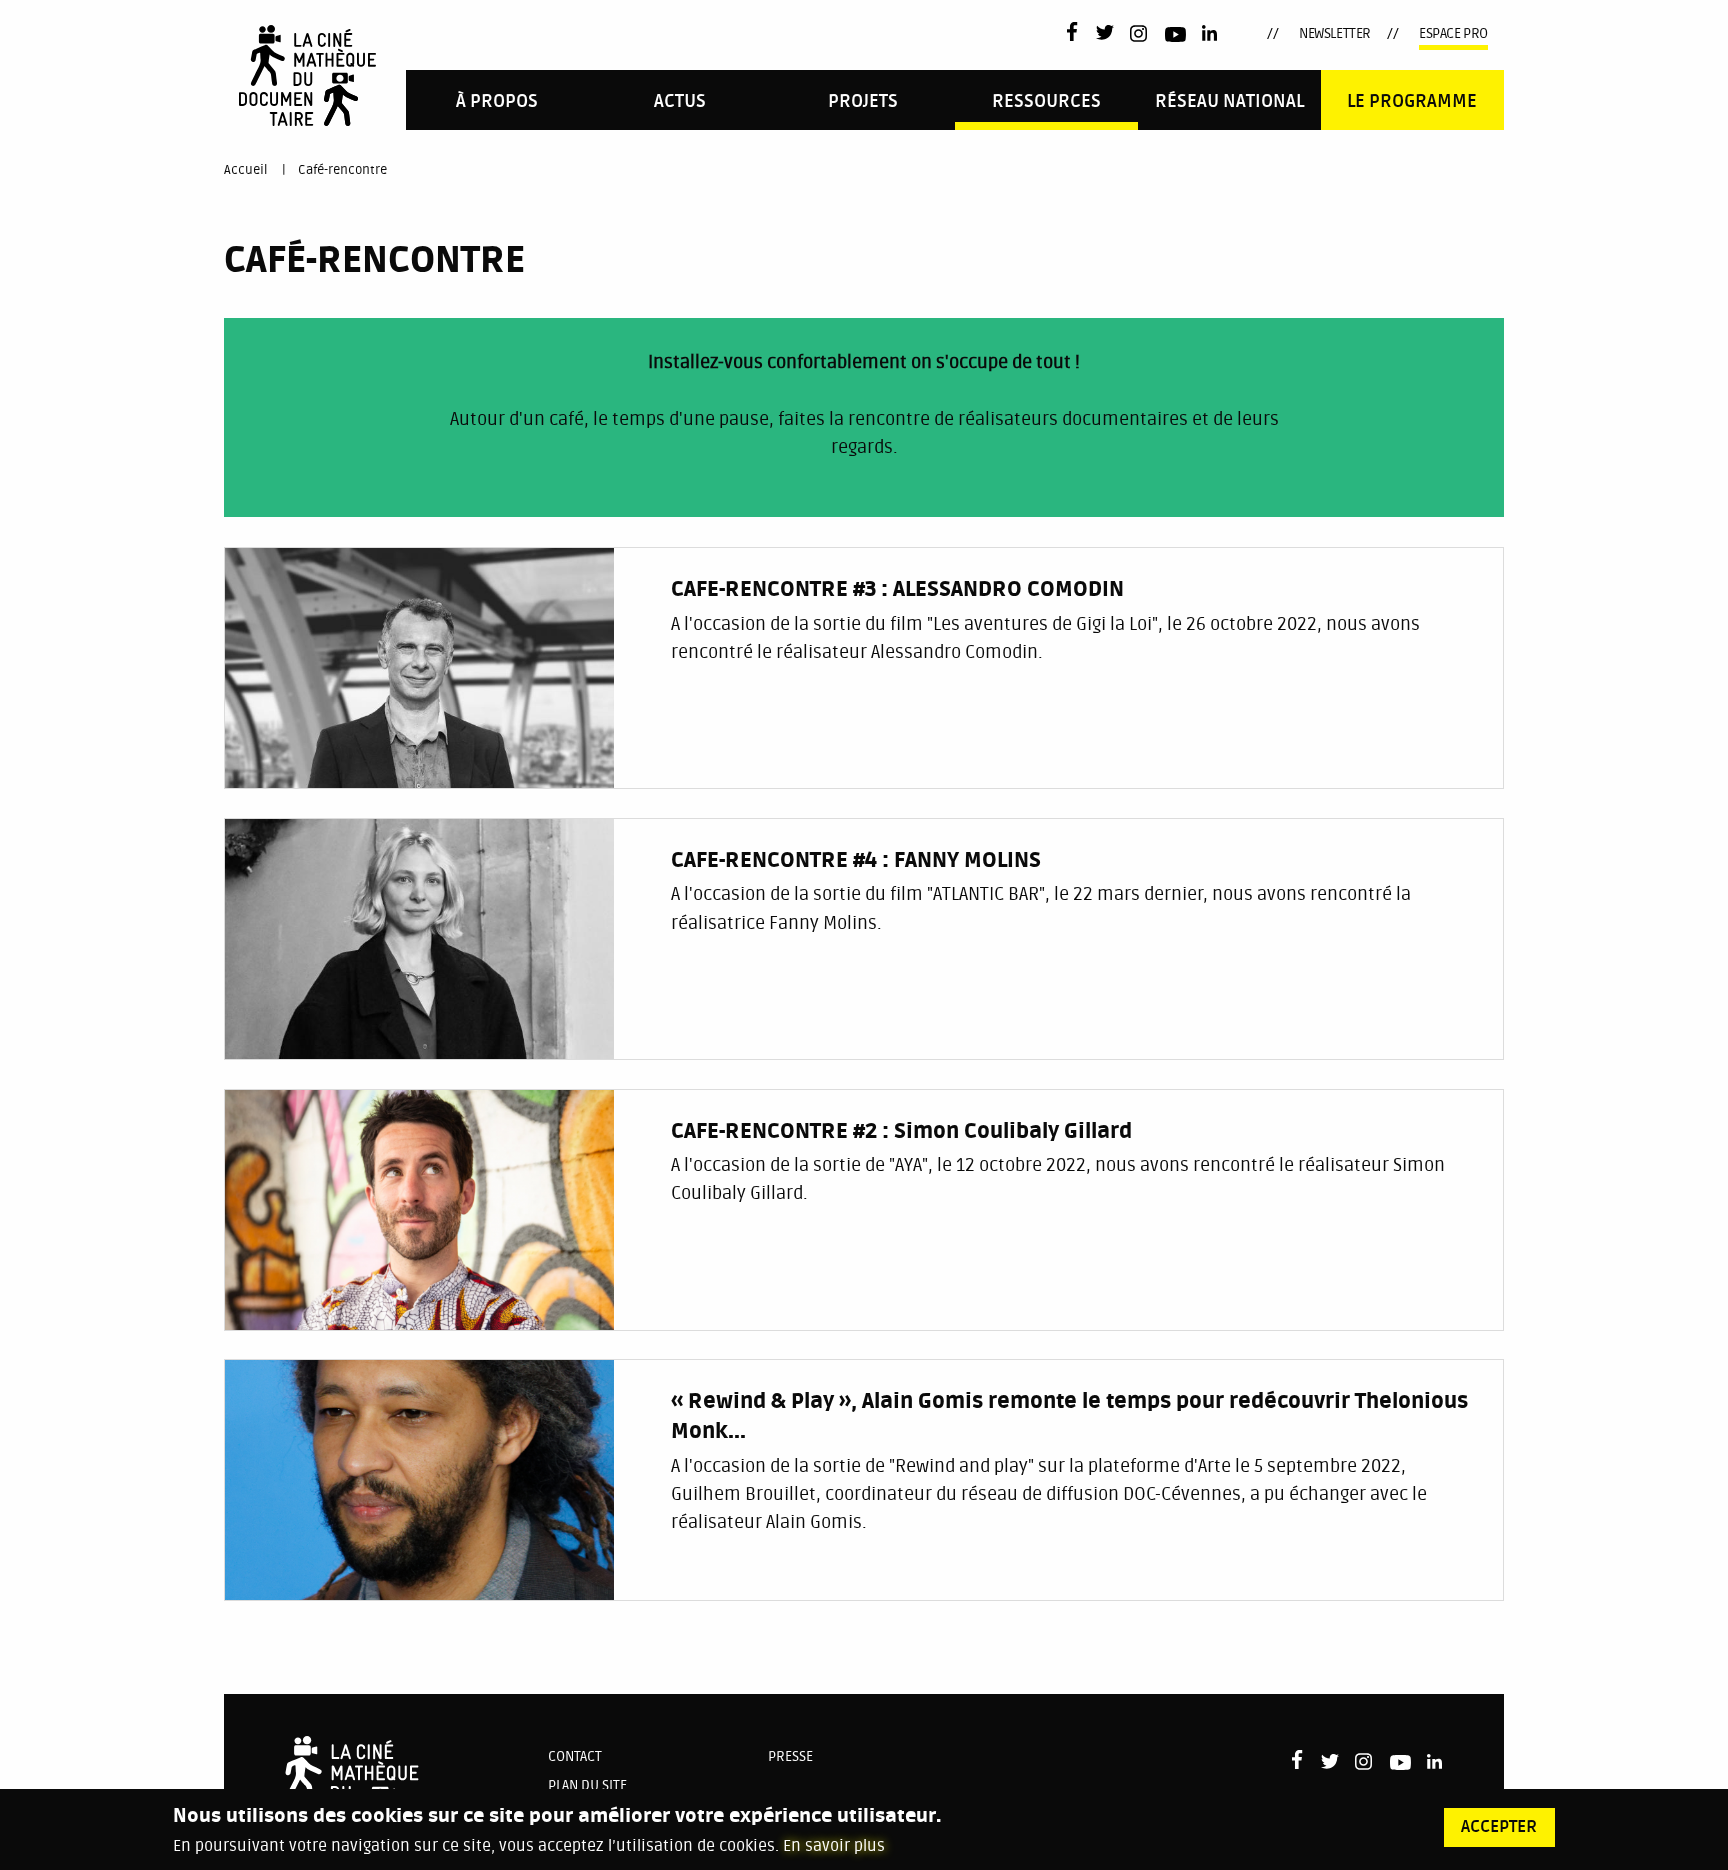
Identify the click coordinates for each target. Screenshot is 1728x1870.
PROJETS (863, 101)
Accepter (1499, 1827)
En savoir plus (834, 1846)
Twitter (1105, 34)
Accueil (245, 170)
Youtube (1175, 37)
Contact (575, 1756)
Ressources (1046, 101)
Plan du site (587, 1785)
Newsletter (1335, 33)
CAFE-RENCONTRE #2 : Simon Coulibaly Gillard (901, 1132)
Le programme (1412, 101)
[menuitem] (497, 99)
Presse (790, 1756)
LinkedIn (1211, 34)
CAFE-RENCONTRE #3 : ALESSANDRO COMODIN (897, 590)
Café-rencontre (342, 170)
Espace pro (1453, 33)
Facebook (1076, 31)
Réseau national (1229, 101)
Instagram (1139, 33)
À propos (497, 101)
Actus (680, 101)
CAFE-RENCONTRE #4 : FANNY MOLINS (856, 861)
